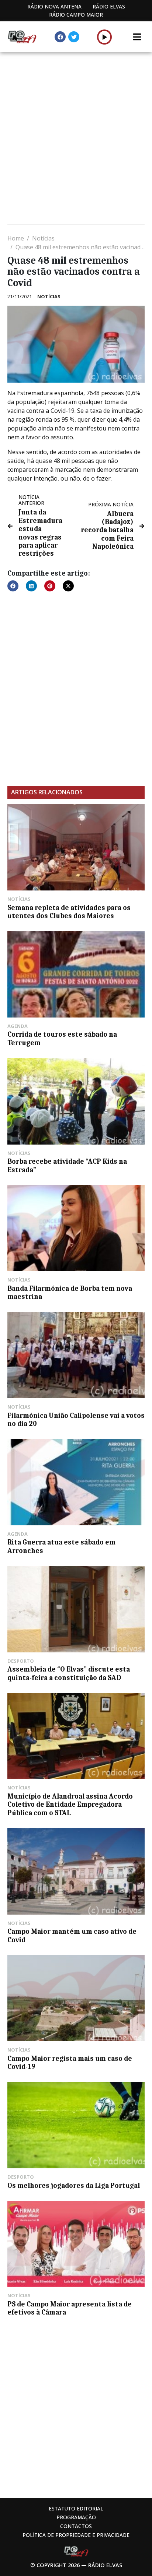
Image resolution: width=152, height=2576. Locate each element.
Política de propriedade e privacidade (76, 2535)
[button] (105, 37)
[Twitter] (74, 37)
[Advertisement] (76, 139)
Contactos (76, 2526)
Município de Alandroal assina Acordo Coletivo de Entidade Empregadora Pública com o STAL (70, 1805)
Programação (76, 2517)
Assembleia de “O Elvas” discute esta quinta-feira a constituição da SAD (69, 1673)
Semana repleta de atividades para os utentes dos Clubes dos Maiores (69, 912)
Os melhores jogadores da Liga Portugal (74, 2186)
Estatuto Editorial (76, 2508)
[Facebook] (60, 37)
